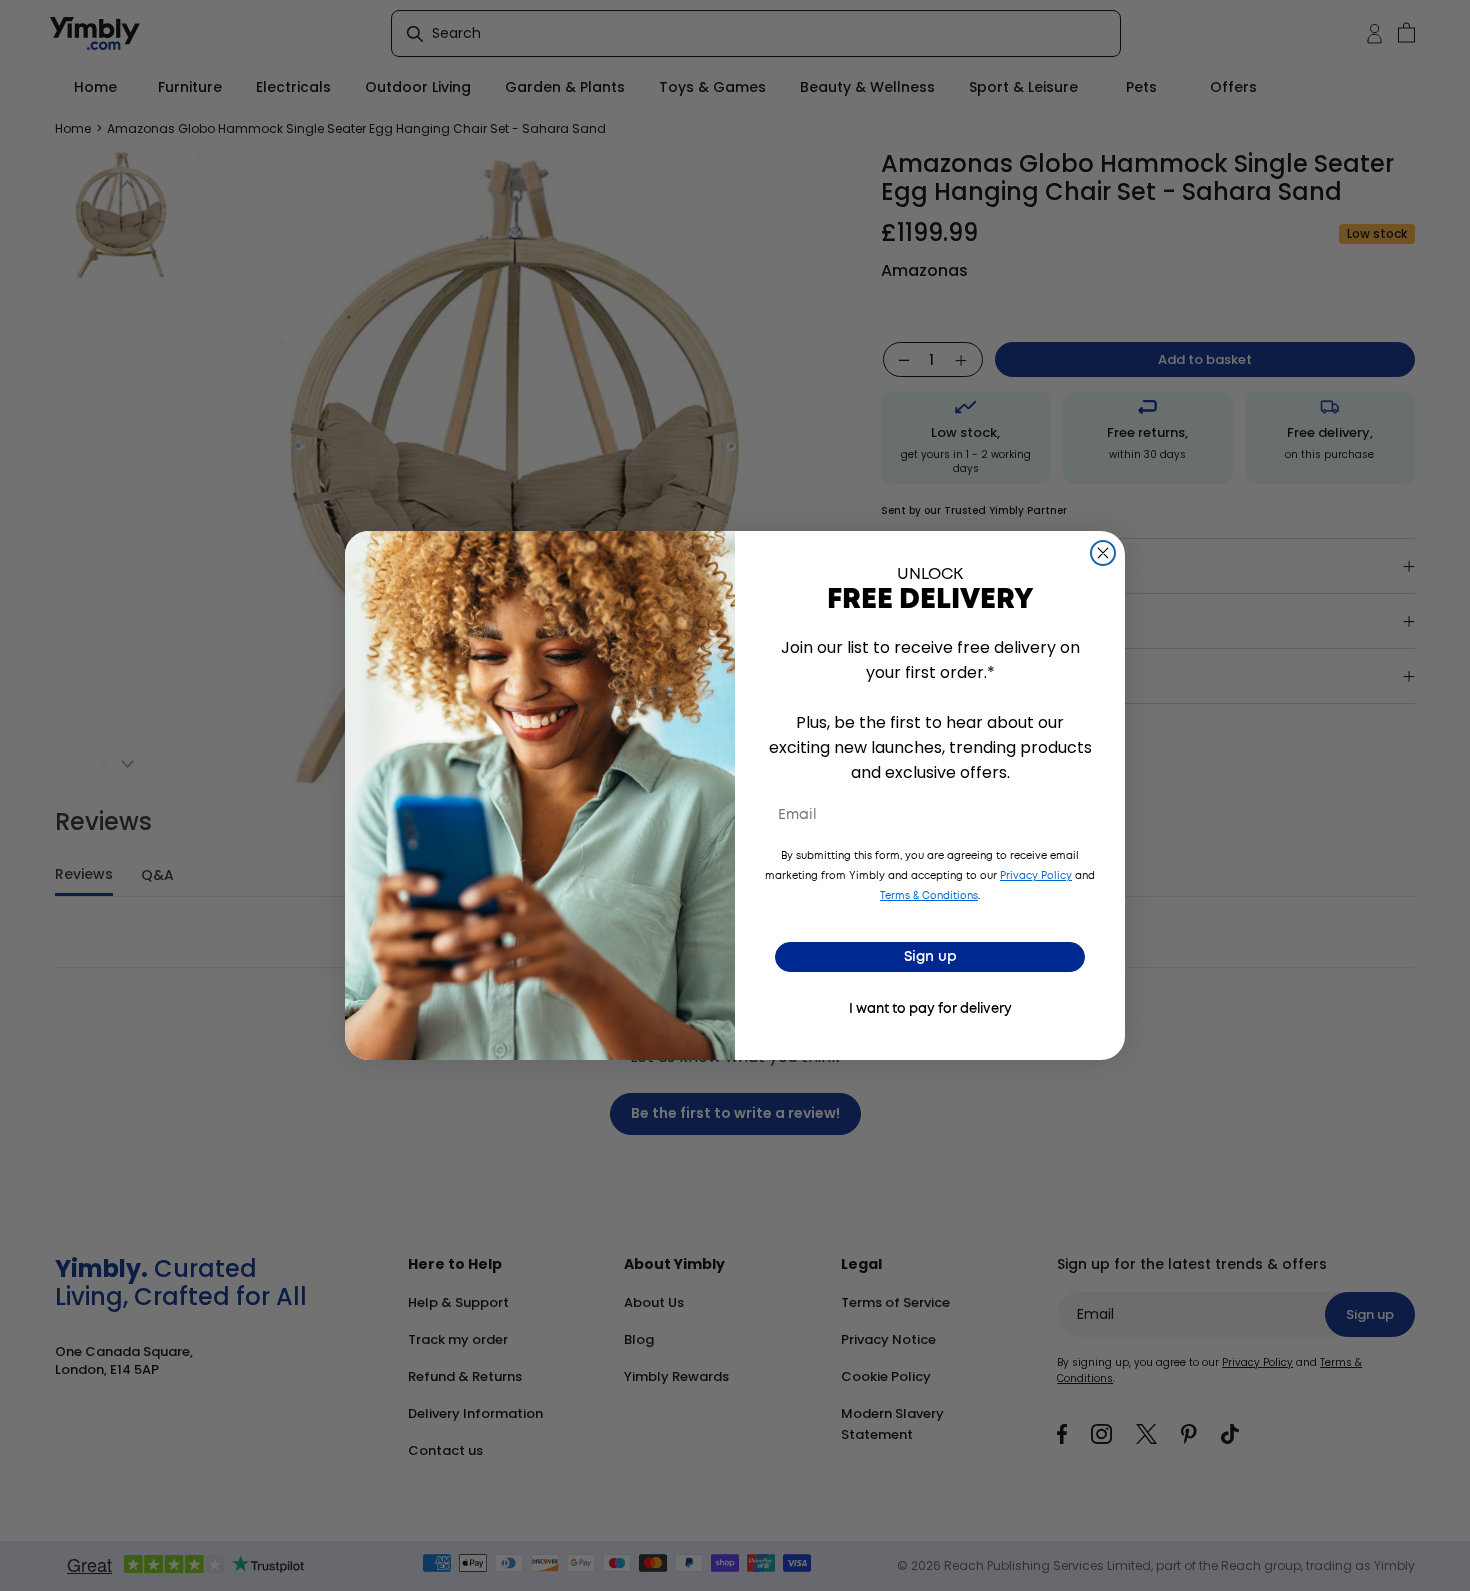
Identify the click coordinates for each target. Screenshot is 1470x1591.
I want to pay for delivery (930, 1009)
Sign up (930, 957)
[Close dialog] (1103, 553)
